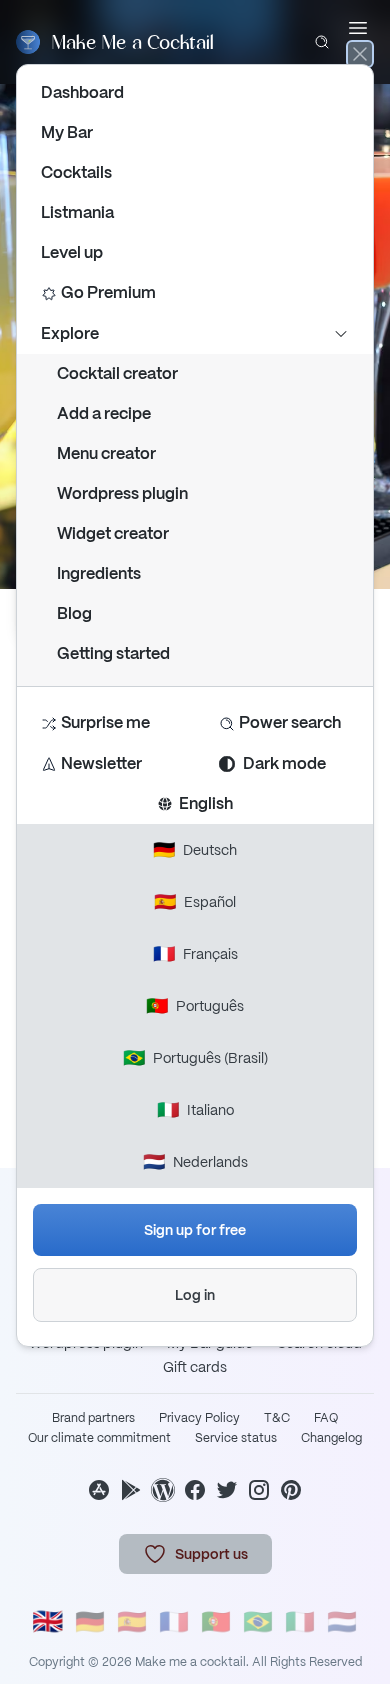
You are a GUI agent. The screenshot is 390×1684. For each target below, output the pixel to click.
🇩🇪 (90, 1621)
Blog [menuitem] (74, 613)
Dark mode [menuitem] (284, 763)
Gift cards (195, 1367)
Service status (236, 1438)
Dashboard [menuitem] (82, 92)
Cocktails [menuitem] (76, 172)
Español (195, 901)
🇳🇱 (342, 1621)
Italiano (195, 1109)
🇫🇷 (174, 1621)
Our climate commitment (99, 1438)
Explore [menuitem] (70, 333)
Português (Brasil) (195, 1057)
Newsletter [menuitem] (101, 763)
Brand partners (93, 1418)
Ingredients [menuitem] (99, 573)
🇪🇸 (132, 1621)
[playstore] (131, 1490)
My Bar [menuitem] (67, 132)
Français (195, 953)
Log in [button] (195, 1295)
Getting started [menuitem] (113, 653)
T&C (277, 1418)
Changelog (331, 1438)
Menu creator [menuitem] (106, 453)
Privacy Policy (199, 1418)
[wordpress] (163, 1490)
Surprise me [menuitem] (105, 722)
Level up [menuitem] (72, 252)
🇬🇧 (48, 1621)
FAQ (326, 1418)
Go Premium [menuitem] (108, 292)
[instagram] (259, 1490)
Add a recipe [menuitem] (104, 413)
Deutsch (195, 849)
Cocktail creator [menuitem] (117, 373)
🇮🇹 (300, 1621)
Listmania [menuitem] (77, 212)
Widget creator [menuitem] (113, 533)
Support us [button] (211, 1554)
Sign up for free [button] (195, 1230)
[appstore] (99, 1490)
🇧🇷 (258, 1621)
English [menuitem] (203, 803)
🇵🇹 (216, 1621)
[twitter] (227, 1490)
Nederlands (195, 1161)
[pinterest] (291, 1490)
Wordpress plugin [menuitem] (122, 493)
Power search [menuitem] (290, 722)
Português (195, 1005)
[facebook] (195, 1490)
